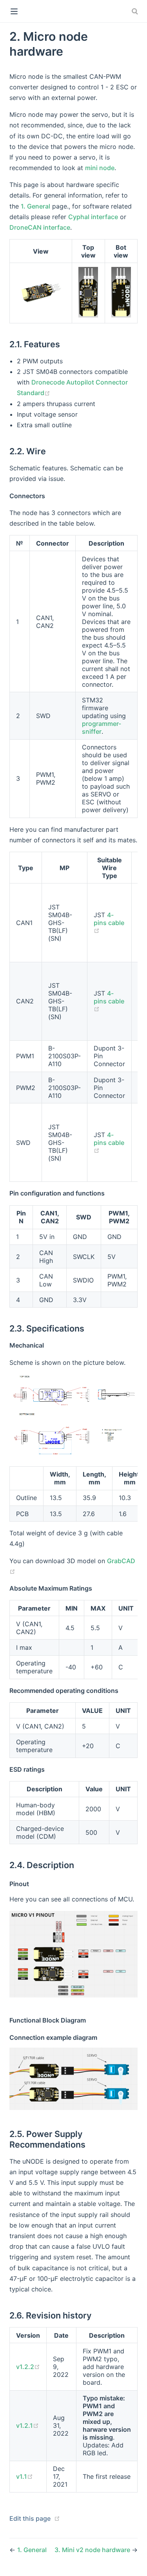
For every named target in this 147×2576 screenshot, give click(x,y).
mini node (100, 168)
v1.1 (24, 2476)
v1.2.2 (28, 2367)
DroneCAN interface (40, 227)
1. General (35, 206)
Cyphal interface (93, 217)
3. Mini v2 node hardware (93, 2550)
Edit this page (30, 2518)
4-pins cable (109, 922)
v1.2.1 (27, 2425)
